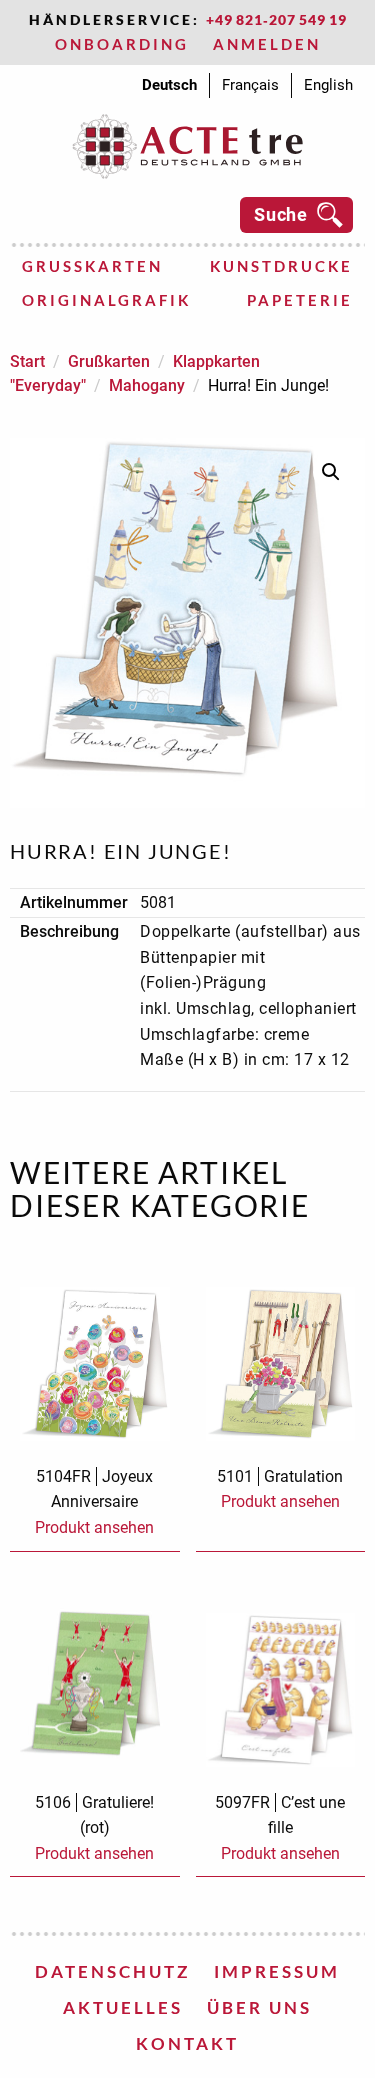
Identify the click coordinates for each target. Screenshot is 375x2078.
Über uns (259, 2007)
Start (27, 361)
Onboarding (122, 44)
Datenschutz (112, 1971)
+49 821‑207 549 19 (276, 19)
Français (250, 85)
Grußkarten (92, 266)
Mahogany (147, 385)
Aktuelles (123, 2007)
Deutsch (169, 85)
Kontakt (187, 2043)
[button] (331, 472)
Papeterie (300, 300)
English (328, 85)
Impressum (277, 1971)
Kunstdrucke (281, 266)
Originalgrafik (106, 300)
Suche (281, 214)
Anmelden (267, 44)
